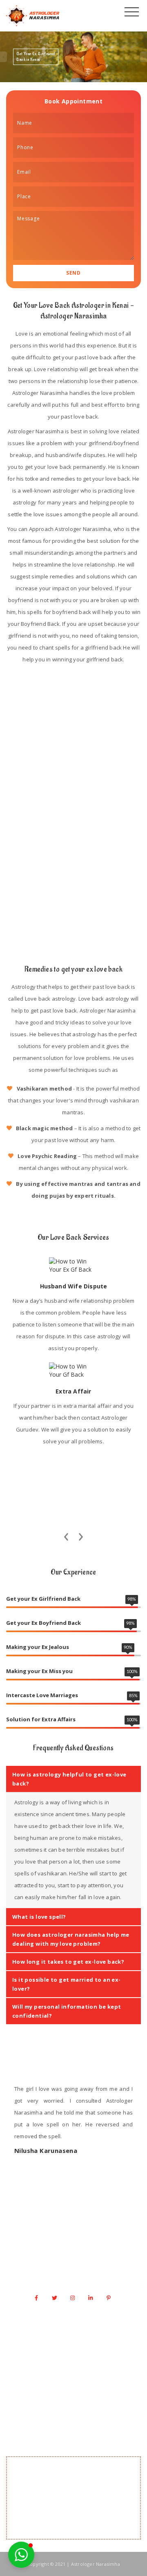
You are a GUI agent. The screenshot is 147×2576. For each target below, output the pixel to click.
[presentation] (66, 1534)
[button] (21, 2555)
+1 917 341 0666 (78, 2261)
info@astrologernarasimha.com (78, 2277)
